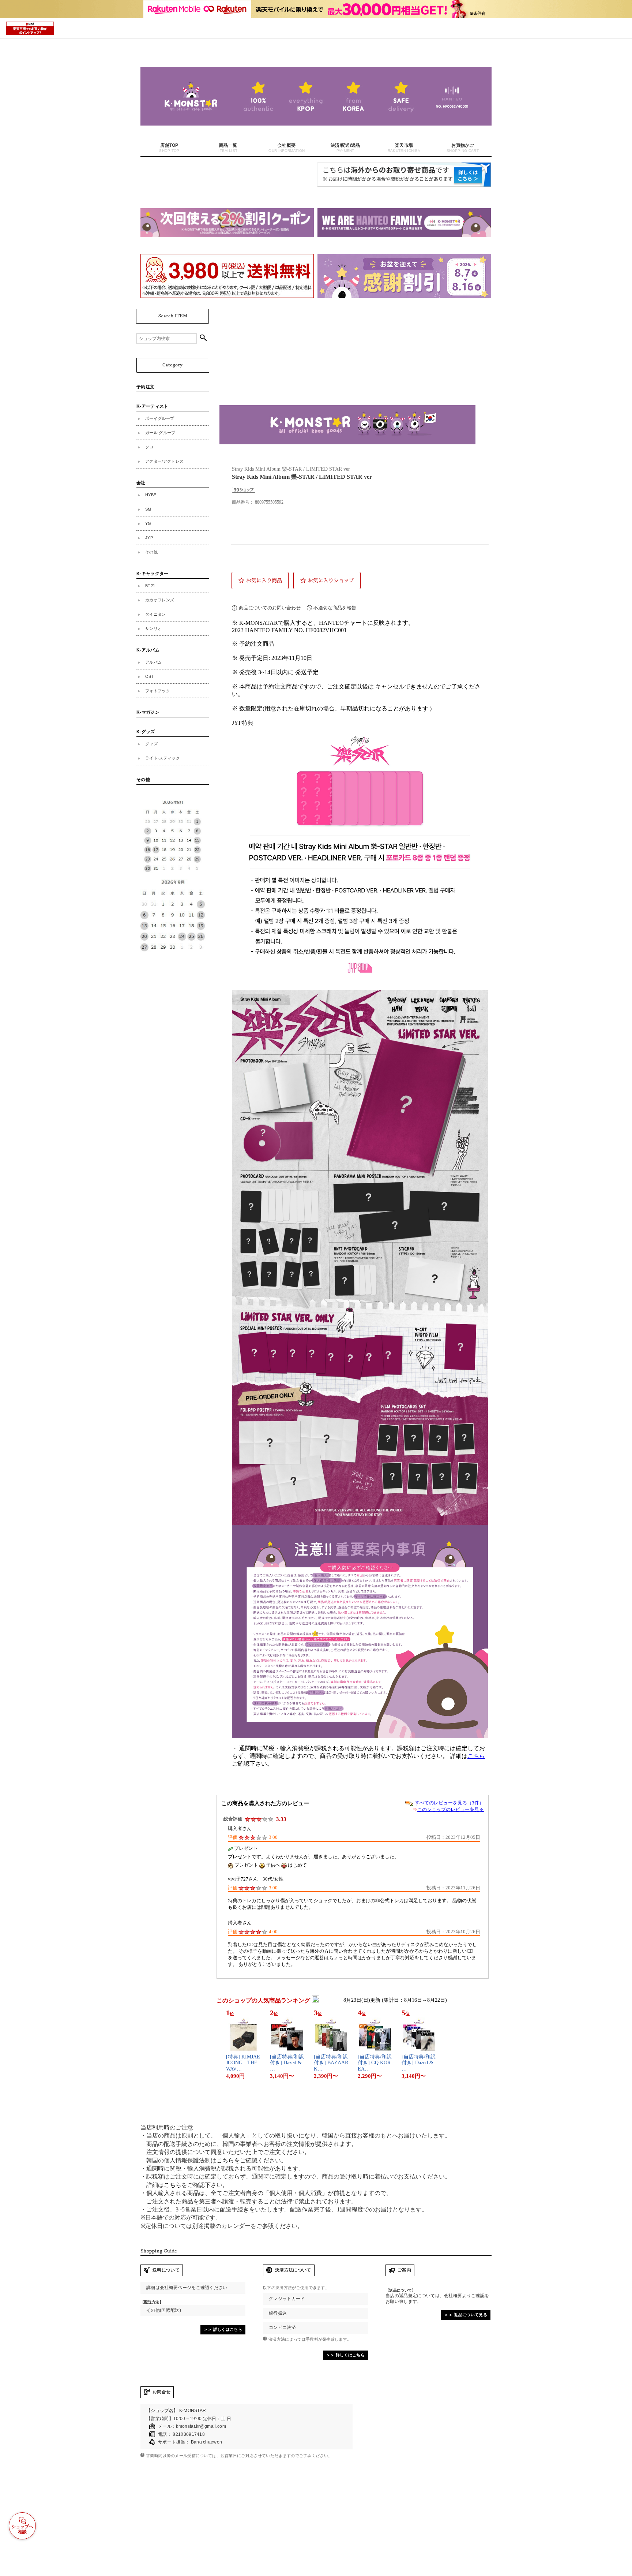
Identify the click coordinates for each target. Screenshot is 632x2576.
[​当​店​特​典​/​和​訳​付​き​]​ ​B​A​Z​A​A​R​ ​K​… (331, 2063)
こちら (476, 1756)
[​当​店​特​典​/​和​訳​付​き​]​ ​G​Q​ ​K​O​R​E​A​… (375, 2063)
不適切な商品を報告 (335, 608)
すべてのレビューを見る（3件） (449, 1803)
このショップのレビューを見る (451, 1809)
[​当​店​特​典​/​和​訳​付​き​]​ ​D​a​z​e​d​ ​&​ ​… (287, 2063)
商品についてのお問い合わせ (270, 608)
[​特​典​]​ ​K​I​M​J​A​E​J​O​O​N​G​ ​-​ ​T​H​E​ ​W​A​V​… (243, 2063)
